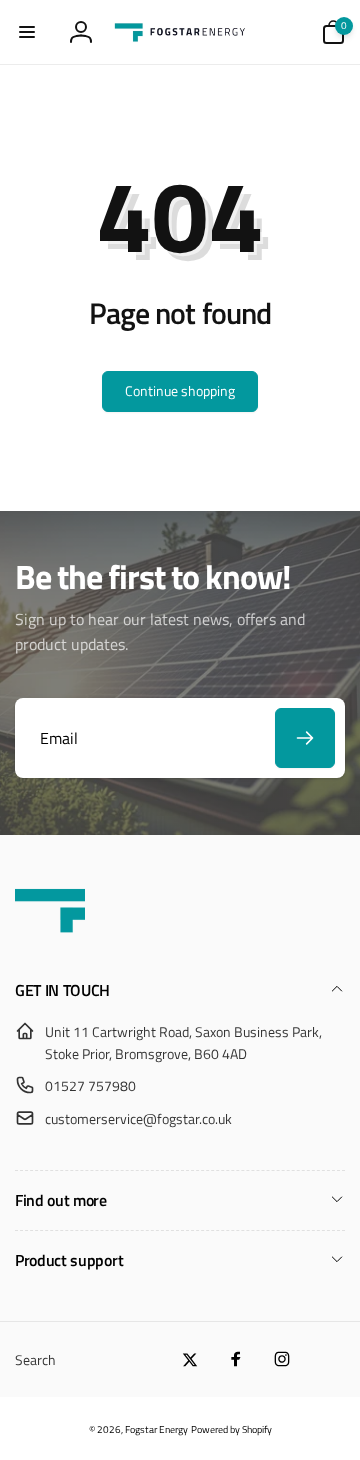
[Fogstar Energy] (50, 938)
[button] (27, 32)
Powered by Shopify (231, 1429)
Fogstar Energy (156, 1429)
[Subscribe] (305, 738)
